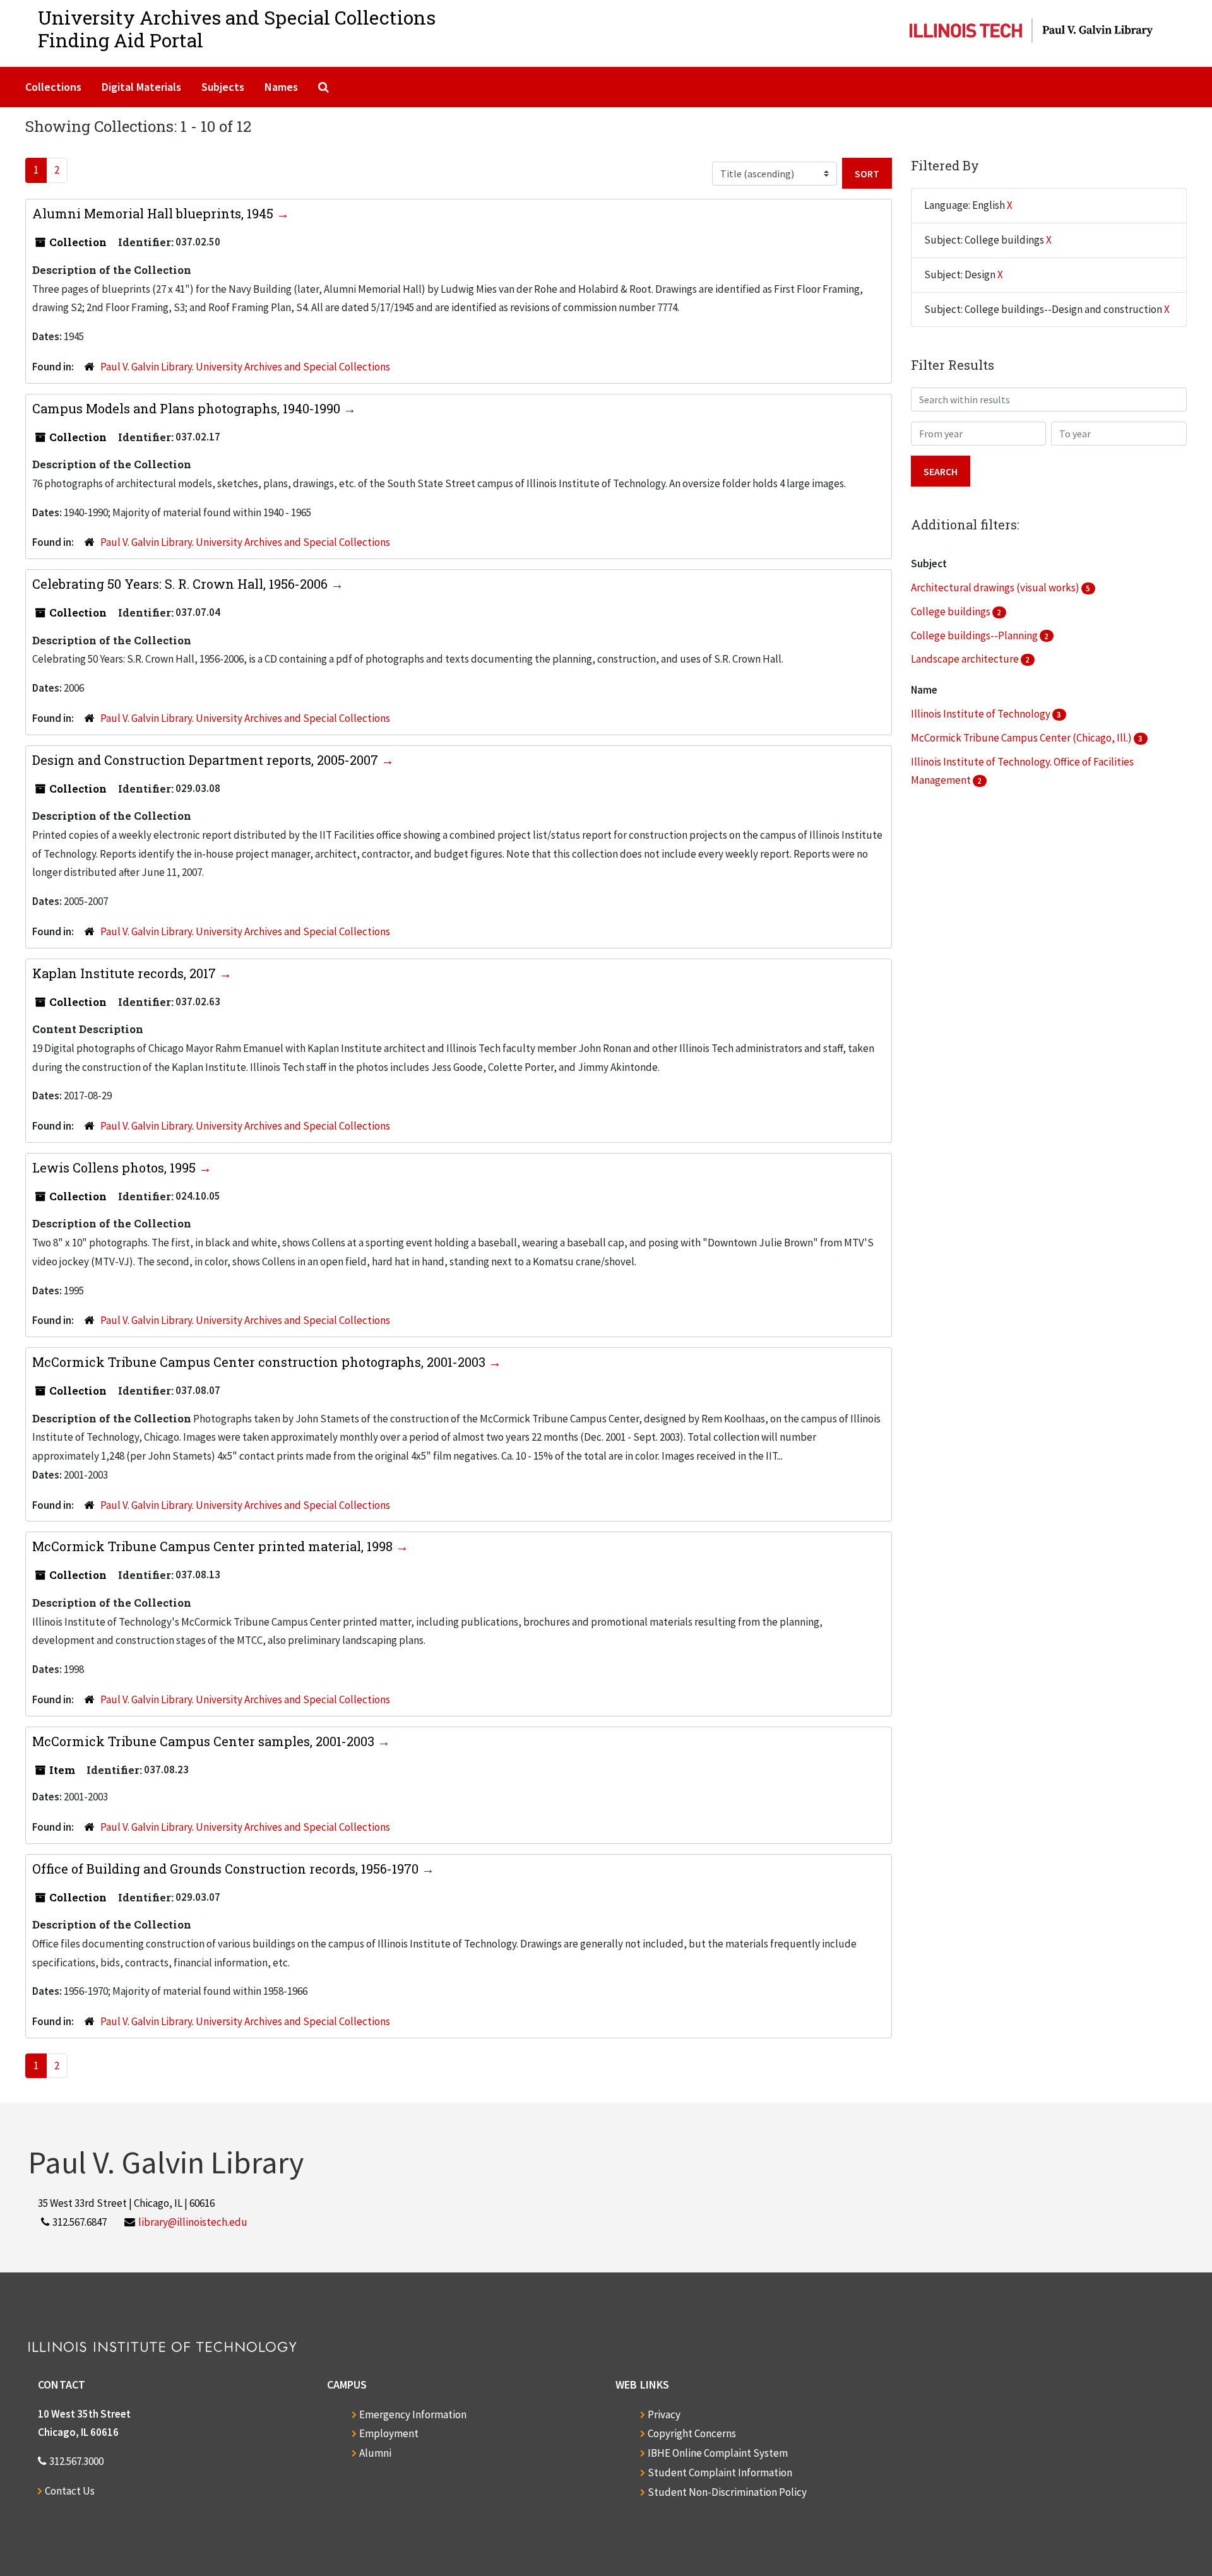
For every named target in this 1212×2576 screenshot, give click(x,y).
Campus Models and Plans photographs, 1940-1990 (188, 408)
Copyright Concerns (692, 2433)
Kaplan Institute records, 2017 (126, 973)
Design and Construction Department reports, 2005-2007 (207, 760)
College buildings (952, 612)
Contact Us (70, 2491)
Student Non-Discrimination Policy (727, 2492)
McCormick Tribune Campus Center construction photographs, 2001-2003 (260, 1362)
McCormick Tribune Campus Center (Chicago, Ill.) (1022, 738)
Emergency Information (413, 2414)
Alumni (375, 2453)
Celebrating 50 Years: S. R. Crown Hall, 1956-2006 (181, 584)
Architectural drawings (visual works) (996, 588)
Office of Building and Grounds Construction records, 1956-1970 (227, 1869)
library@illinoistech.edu (193, 2222)
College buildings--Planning (975, 635)
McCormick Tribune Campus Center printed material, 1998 (214, 1546)
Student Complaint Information (720, 2473)
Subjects (223, 87)
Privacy (664, 2414)
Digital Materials (141, 87)
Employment (389, 2433)
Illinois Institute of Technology (982, 714)
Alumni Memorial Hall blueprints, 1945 (154, 213)
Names (281, 87)
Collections (53, 87)
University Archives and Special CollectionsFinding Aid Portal (237, 29)
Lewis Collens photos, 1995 (116, 1167)
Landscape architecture (966, 659)
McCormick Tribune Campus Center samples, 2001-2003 (205, 1741)
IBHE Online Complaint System (718, 2453)
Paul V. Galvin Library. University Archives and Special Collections (245, 367)
